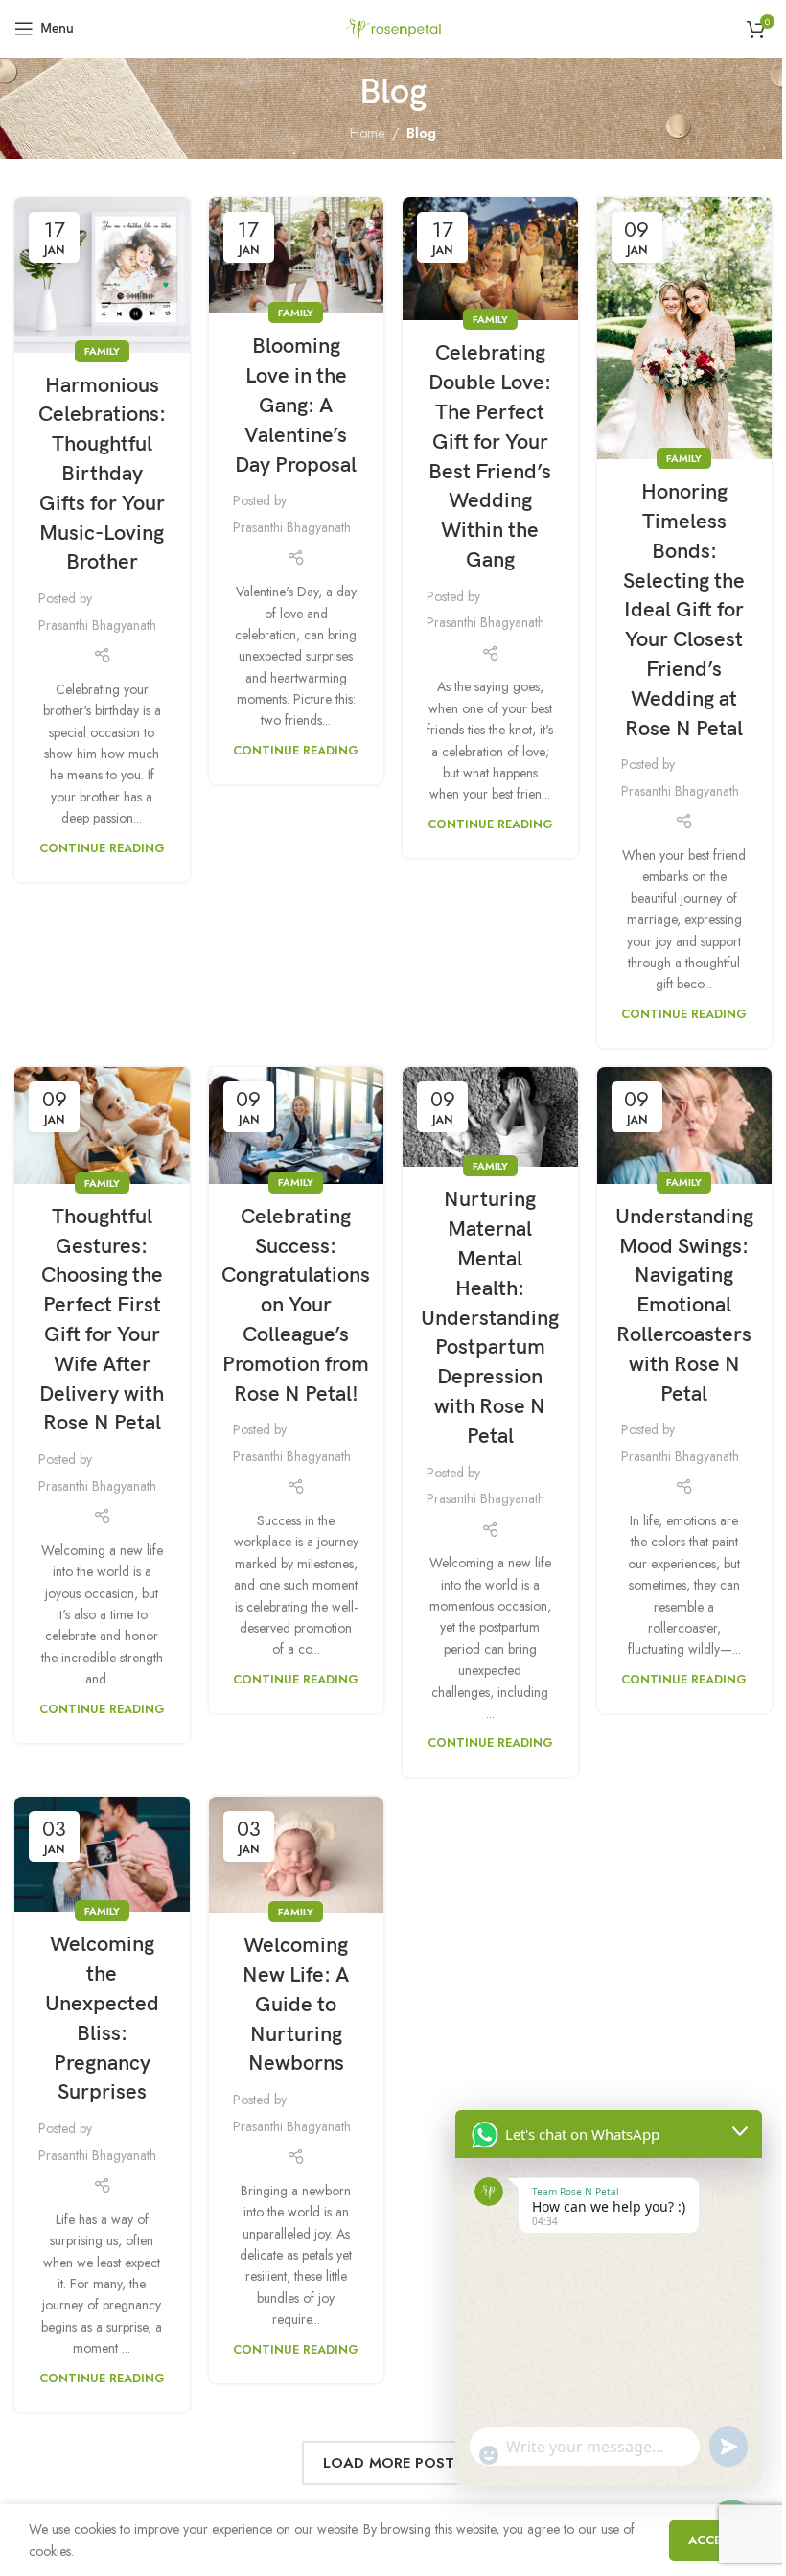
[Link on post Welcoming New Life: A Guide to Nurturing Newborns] (297, 1855)
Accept (713, 2540)
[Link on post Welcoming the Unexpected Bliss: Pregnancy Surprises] (102, 1855)
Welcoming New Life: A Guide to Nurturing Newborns (296, 2005)
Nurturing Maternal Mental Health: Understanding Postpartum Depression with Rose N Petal (490, 1318)
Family (102, 351)
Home (367, 133)
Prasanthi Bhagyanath (97, 625)
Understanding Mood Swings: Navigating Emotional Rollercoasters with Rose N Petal (684, 1306)
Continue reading (102, 848)
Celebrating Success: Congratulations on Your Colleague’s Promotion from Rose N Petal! (296, 1306)
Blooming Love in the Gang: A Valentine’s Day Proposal (296, 406)
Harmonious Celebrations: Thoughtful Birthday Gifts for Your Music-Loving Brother (102, 475)
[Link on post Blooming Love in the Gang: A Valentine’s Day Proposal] (297, 256)
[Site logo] (393, 27)
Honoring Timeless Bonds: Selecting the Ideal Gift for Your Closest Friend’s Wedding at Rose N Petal (684, 610)
